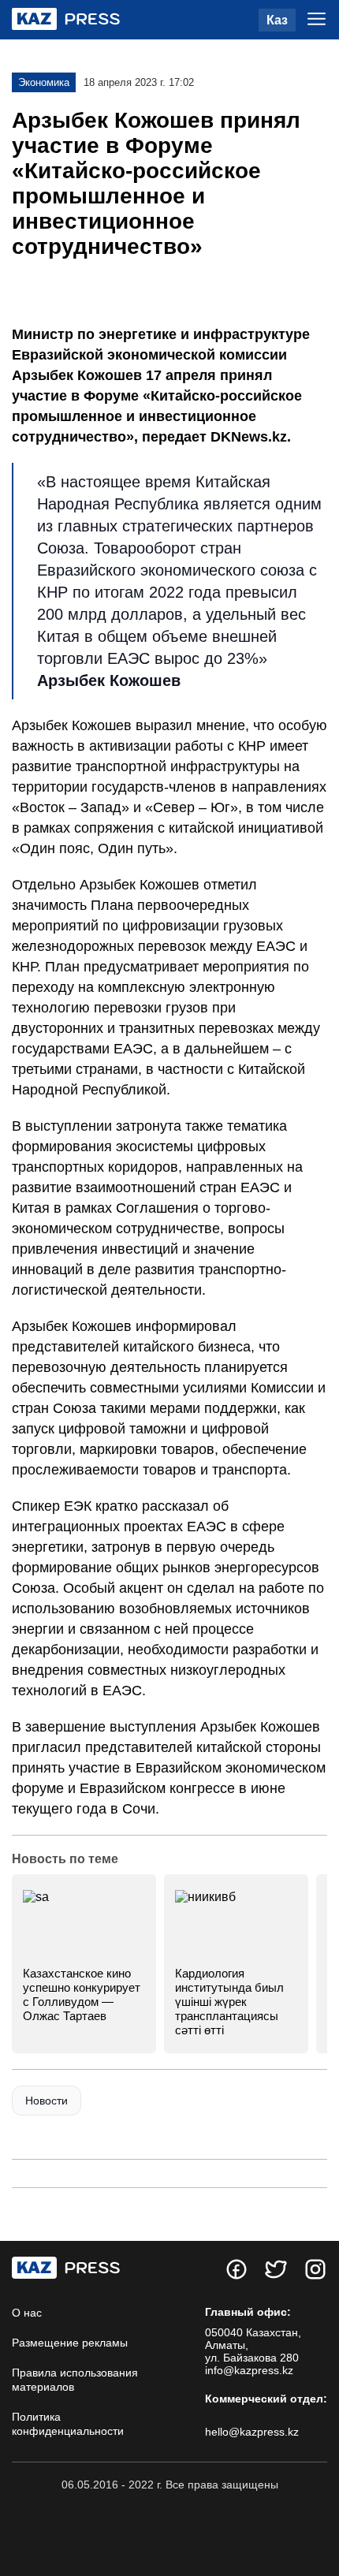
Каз (277, 20)
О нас (27, 2313)
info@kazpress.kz (249, 2370)
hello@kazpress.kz (252, 2432)
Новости (47, 2101)
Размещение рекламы (70, 2343)
